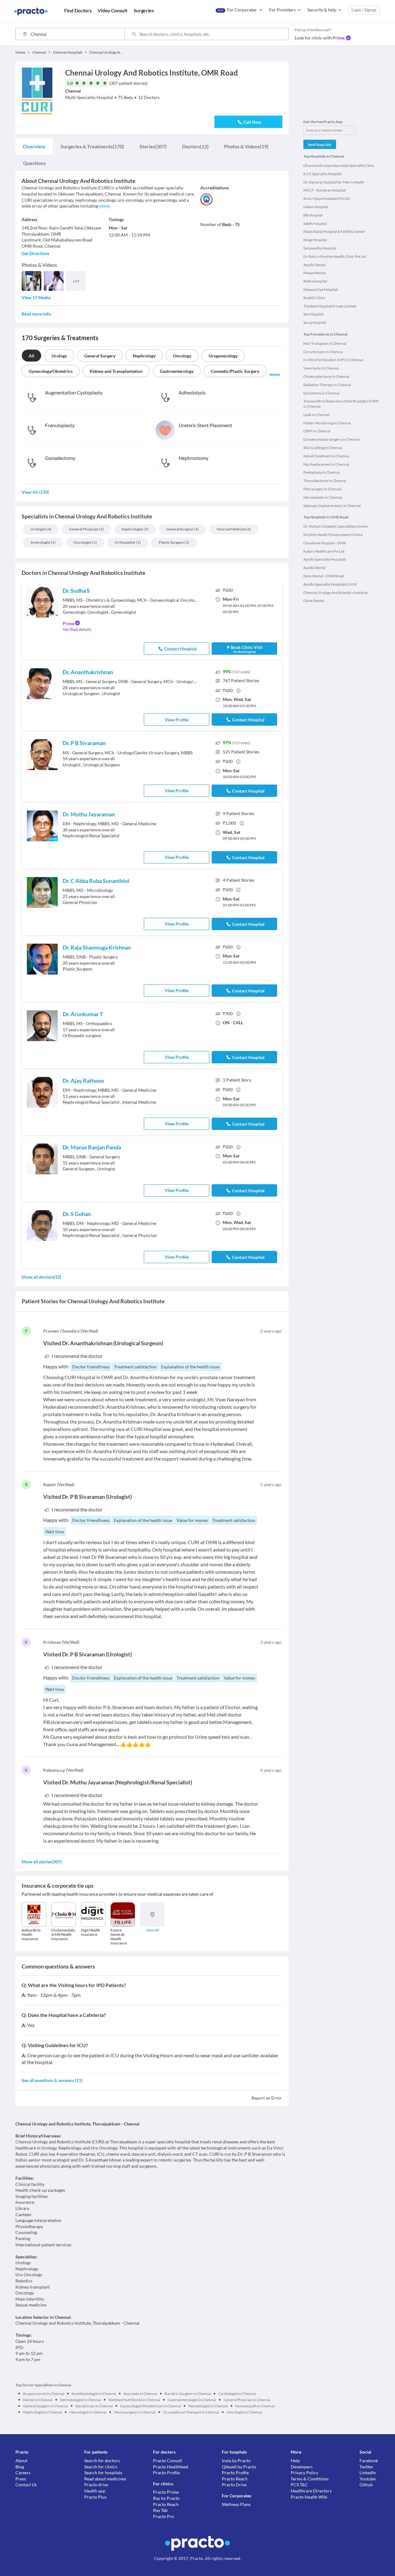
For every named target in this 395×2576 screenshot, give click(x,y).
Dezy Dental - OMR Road (324, 576)
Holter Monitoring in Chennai (327, 423)
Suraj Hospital (315, 322)
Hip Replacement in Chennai (326, 464)
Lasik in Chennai (316, 415)
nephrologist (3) (135, 529)
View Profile (177, 720)
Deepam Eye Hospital (320, 289)
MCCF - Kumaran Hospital (324, 190)
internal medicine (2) (234, 529)
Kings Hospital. (315, 240)
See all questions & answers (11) (52, 2080)
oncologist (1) (85, 542)
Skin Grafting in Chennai (323, 448)
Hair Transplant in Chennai (325, 343)
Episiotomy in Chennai (321, 393)
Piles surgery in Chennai (322, 489)
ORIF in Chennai (317, 431)
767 (241, 680)
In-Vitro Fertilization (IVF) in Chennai (333, 360)
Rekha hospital (315, 281)
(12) (195, 146)
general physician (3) (86, 529)
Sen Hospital (313, 314)
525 (241, 752)
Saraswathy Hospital (320, 248)
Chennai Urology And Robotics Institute (335, 593)
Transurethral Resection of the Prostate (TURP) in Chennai (341, 404)
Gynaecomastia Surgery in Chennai (331, 439)
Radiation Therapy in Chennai (327, 385)
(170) (92, 146)
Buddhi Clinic (314, 298)
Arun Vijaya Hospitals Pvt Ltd (326, 198)
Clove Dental (314, 601)
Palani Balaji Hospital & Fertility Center (334, 231)
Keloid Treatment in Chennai (326, 456)
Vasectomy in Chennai (321, 368)
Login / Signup (364, 10)
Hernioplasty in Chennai (323, 497)
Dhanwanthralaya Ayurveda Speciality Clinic (339, 165)
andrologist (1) (43, 542)
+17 (76, 281)
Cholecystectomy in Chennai (326, 376)
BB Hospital (313, 215)
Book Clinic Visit (247, 649)
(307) (153, 146)
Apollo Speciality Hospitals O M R (330, 584)
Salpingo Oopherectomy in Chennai (332, 506)
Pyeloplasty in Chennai (322, 472)
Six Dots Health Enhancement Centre (333, 535)
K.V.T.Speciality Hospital (322, 174)
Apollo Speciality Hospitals (325, 559)
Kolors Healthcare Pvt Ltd (324, 551)
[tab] (34, 146)
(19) (246, 146)
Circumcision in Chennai (323, 352)
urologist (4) (41, 529)
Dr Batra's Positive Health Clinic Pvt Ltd (335, 256)
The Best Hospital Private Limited (330, 306)
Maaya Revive (314, 273)
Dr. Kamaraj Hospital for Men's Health (334, 182)
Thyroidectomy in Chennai (325, 481)
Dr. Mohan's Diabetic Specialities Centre (335, 526)
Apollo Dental (314, 265)
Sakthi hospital (315, 223)
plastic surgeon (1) (174, 542)
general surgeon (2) (183, 529)
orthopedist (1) (128, 542)
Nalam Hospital (316, 207)
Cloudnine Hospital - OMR (325, 543)
